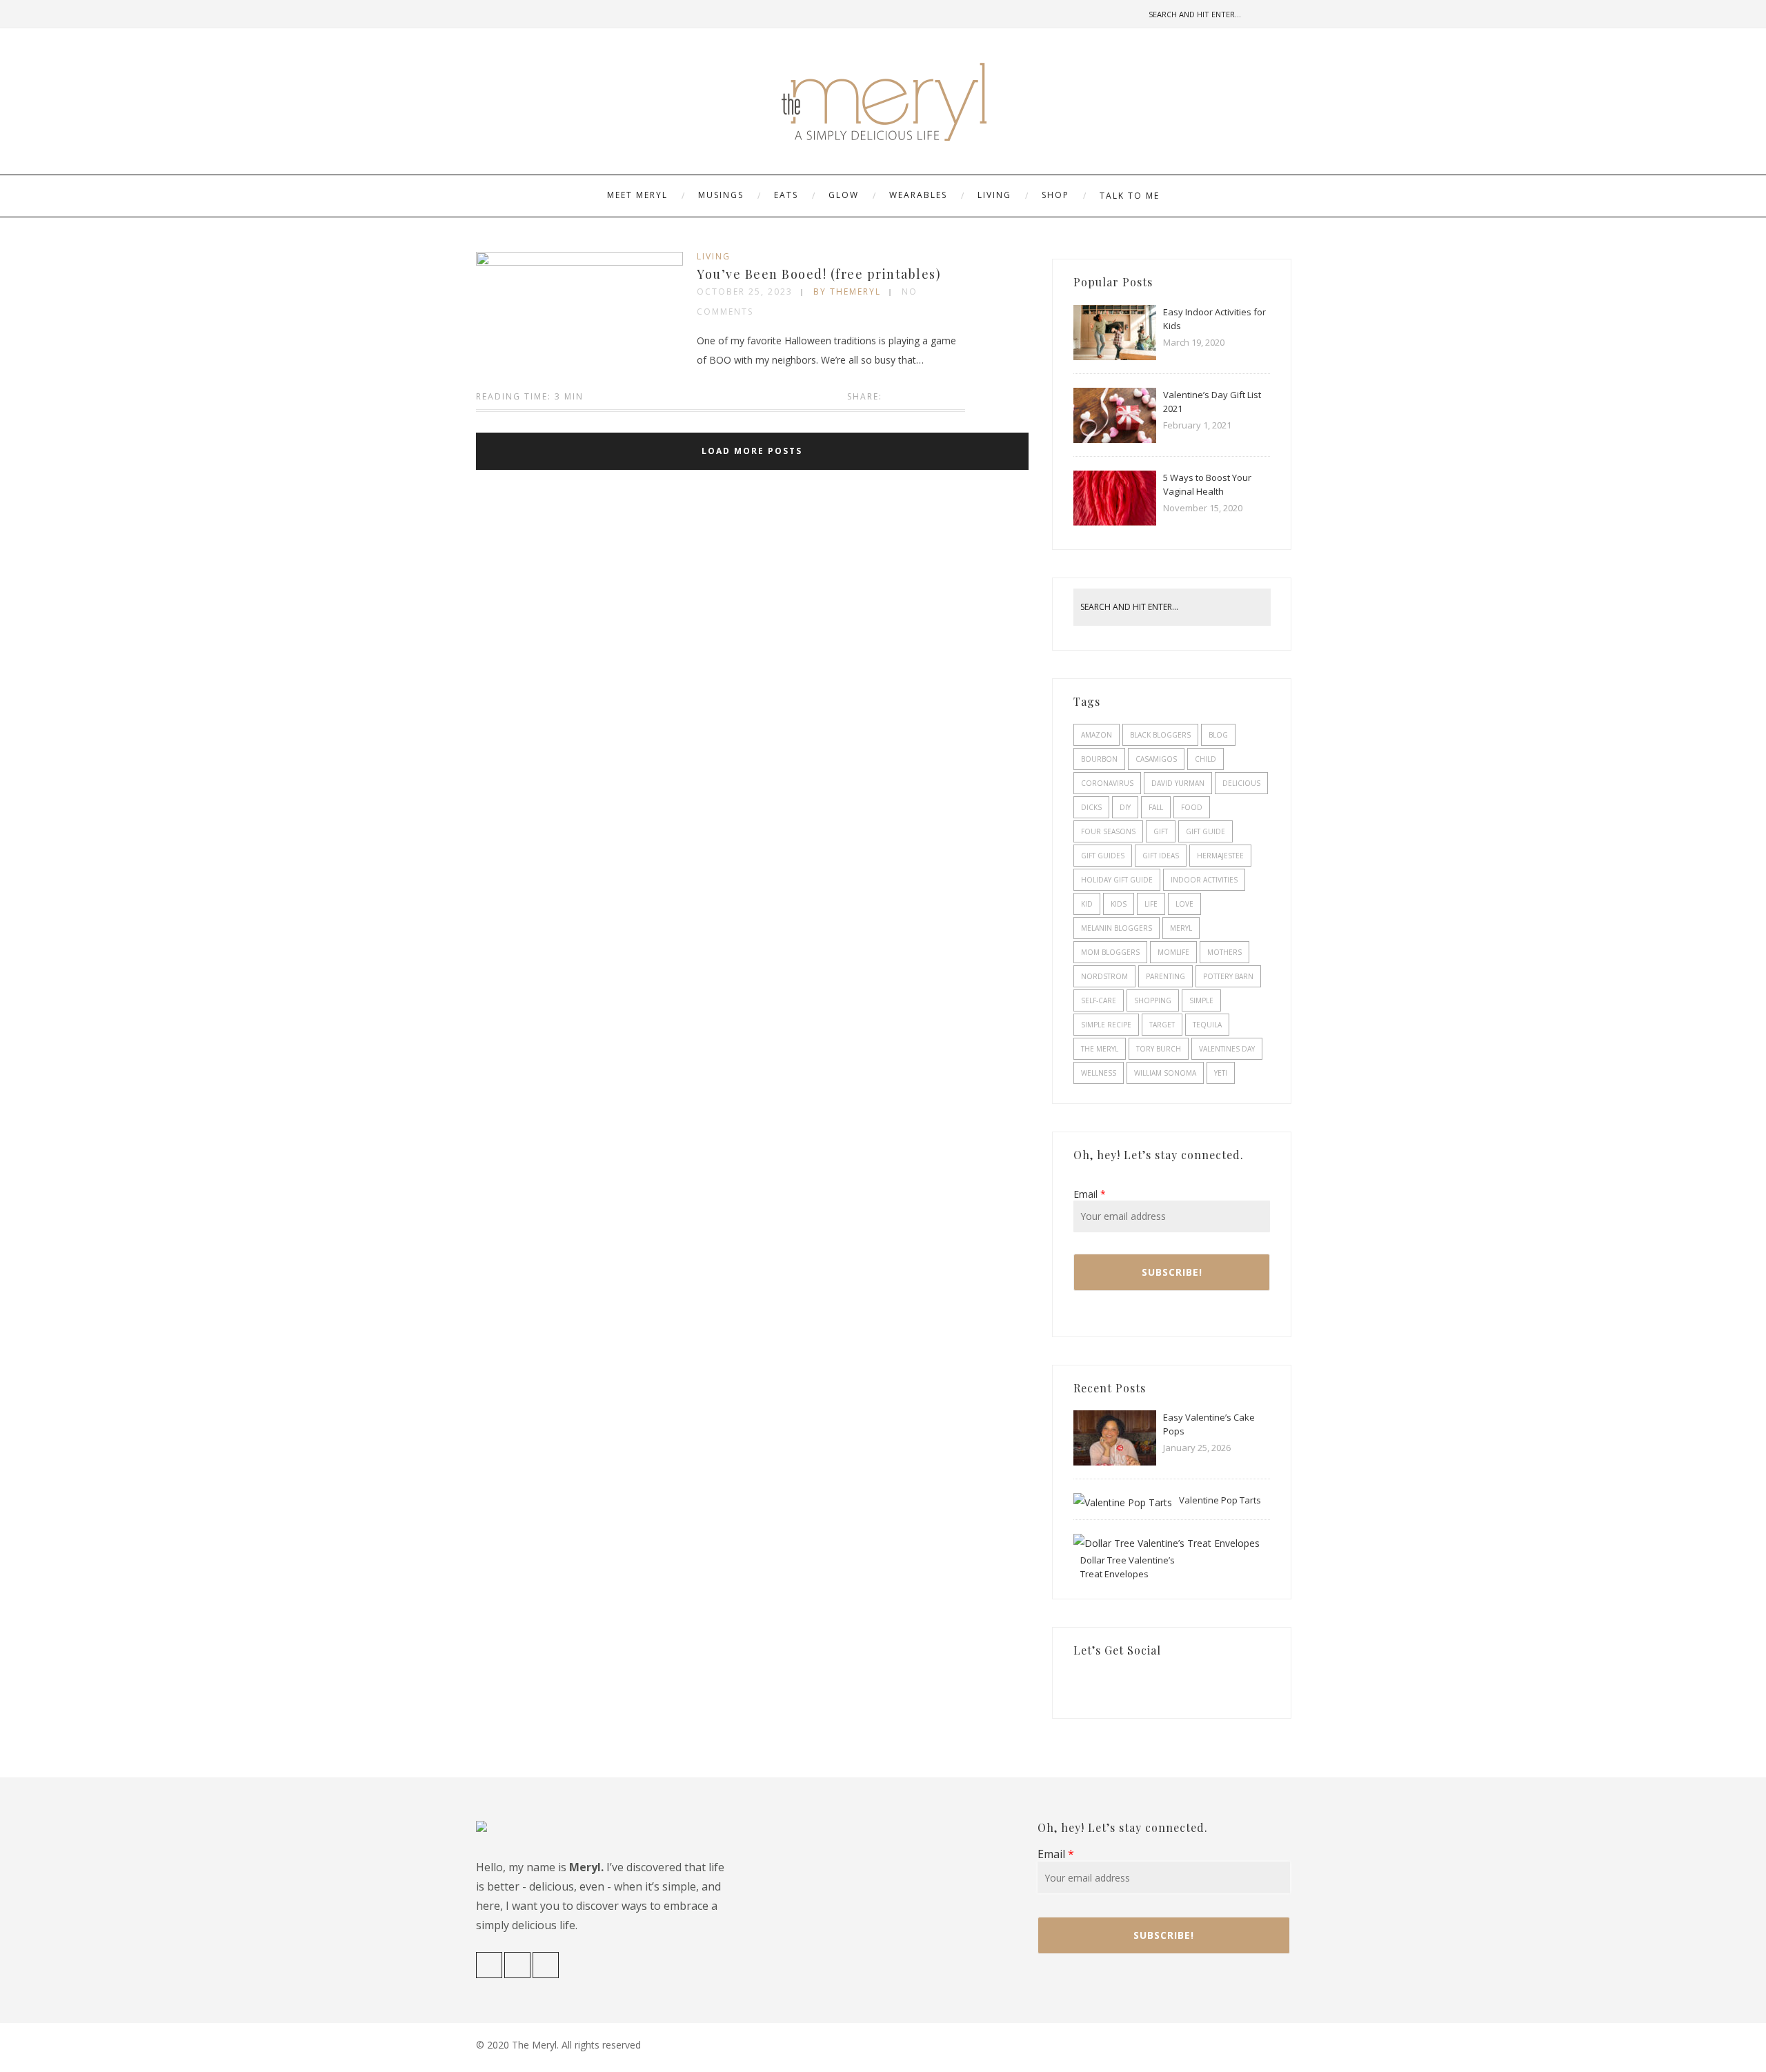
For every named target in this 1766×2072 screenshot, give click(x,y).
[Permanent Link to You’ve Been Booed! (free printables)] (579, 262)
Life (1151, 904)
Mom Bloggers (1110, 952)
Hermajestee (1220, 856)
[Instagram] (508, 14)
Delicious (1241, 783)
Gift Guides (1103, 856)
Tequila (1207, 1025)
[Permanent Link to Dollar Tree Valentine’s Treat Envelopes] (1167, 1543)
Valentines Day (1227, 1049)
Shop (1055, 195)
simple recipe (1106, 1025)
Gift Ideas (1161, 856)
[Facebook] (486, 14)
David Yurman (1178, 783)
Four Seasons (1108, 831)
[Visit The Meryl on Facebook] (1080, 1684)
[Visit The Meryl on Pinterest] (1122, 1684)
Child (1206, 759)
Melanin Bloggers (1117, 928)
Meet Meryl (637, 195)
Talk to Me (1130, 196)
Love (1184, 904)
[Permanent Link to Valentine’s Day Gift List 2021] (1115, 439)
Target (1162, 1025)
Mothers (1224, 952)
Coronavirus (1107, 783)
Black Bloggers (1160, 735)
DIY (1125, 807)
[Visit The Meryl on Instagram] (1102, 1684)
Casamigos (1156, 759)
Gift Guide (1206, 831)
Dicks (1091, 807)
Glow (844, 195)
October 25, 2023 (745, 292)
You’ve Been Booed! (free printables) (819, 274)
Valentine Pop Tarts (1220, 1500)
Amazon (1097, 735)
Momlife (1173, 952)
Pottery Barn (1228, 976)
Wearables (918, 195)
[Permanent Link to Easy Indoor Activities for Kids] (1115, 356)
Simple (1201, 1000)
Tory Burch (1159, 1049)
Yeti (1221, 1073)
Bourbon (1099, 759)
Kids (1119, 904)
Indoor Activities (1204, 880)
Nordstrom (1104, 976)
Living (994, 195)
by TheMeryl (847, 292)
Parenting (1165, 976)
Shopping (1153, 1000)
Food (1192, 807)
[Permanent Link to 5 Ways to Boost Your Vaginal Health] (1115, 522)
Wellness (1099, 1073)
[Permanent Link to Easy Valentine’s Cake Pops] (1115, 1462)
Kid (1087, 904)
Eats (786, 195)
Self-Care (1099, 1000)
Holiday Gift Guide (1117, 880)
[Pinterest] (529, 14)
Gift (1161, 831)
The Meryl (1100, 1049)
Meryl (1181, 928)
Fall (1156, 807)
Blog (1218, 735)
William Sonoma (1165, 1073)
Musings (721, 195)
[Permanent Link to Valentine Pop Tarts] (1123, 1502)
